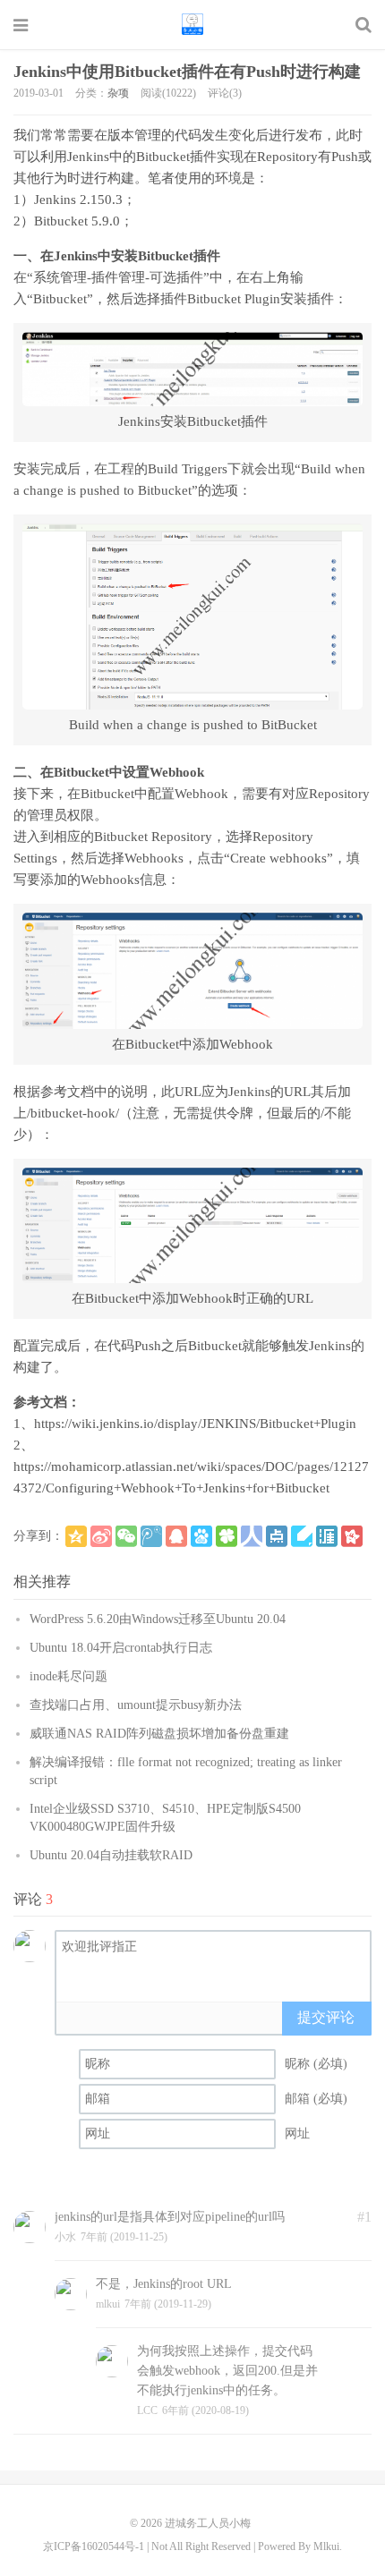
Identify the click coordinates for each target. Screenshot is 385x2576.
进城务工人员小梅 (192, 24)
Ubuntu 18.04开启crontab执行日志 (121, 1648)
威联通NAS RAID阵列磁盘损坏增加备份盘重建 (159, 1734)
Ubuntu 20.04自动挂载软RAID (111, 1855)
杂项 (118, 93)
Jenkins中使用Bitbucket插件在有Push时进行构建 (187, 72)
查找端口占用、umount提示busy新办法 (136, 1705)
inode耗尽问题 (68, 1676)
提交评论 (326, 2017)
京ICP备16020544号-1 (94, 2546)
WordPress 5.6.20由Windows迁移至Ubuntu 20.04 (158, 1619)
